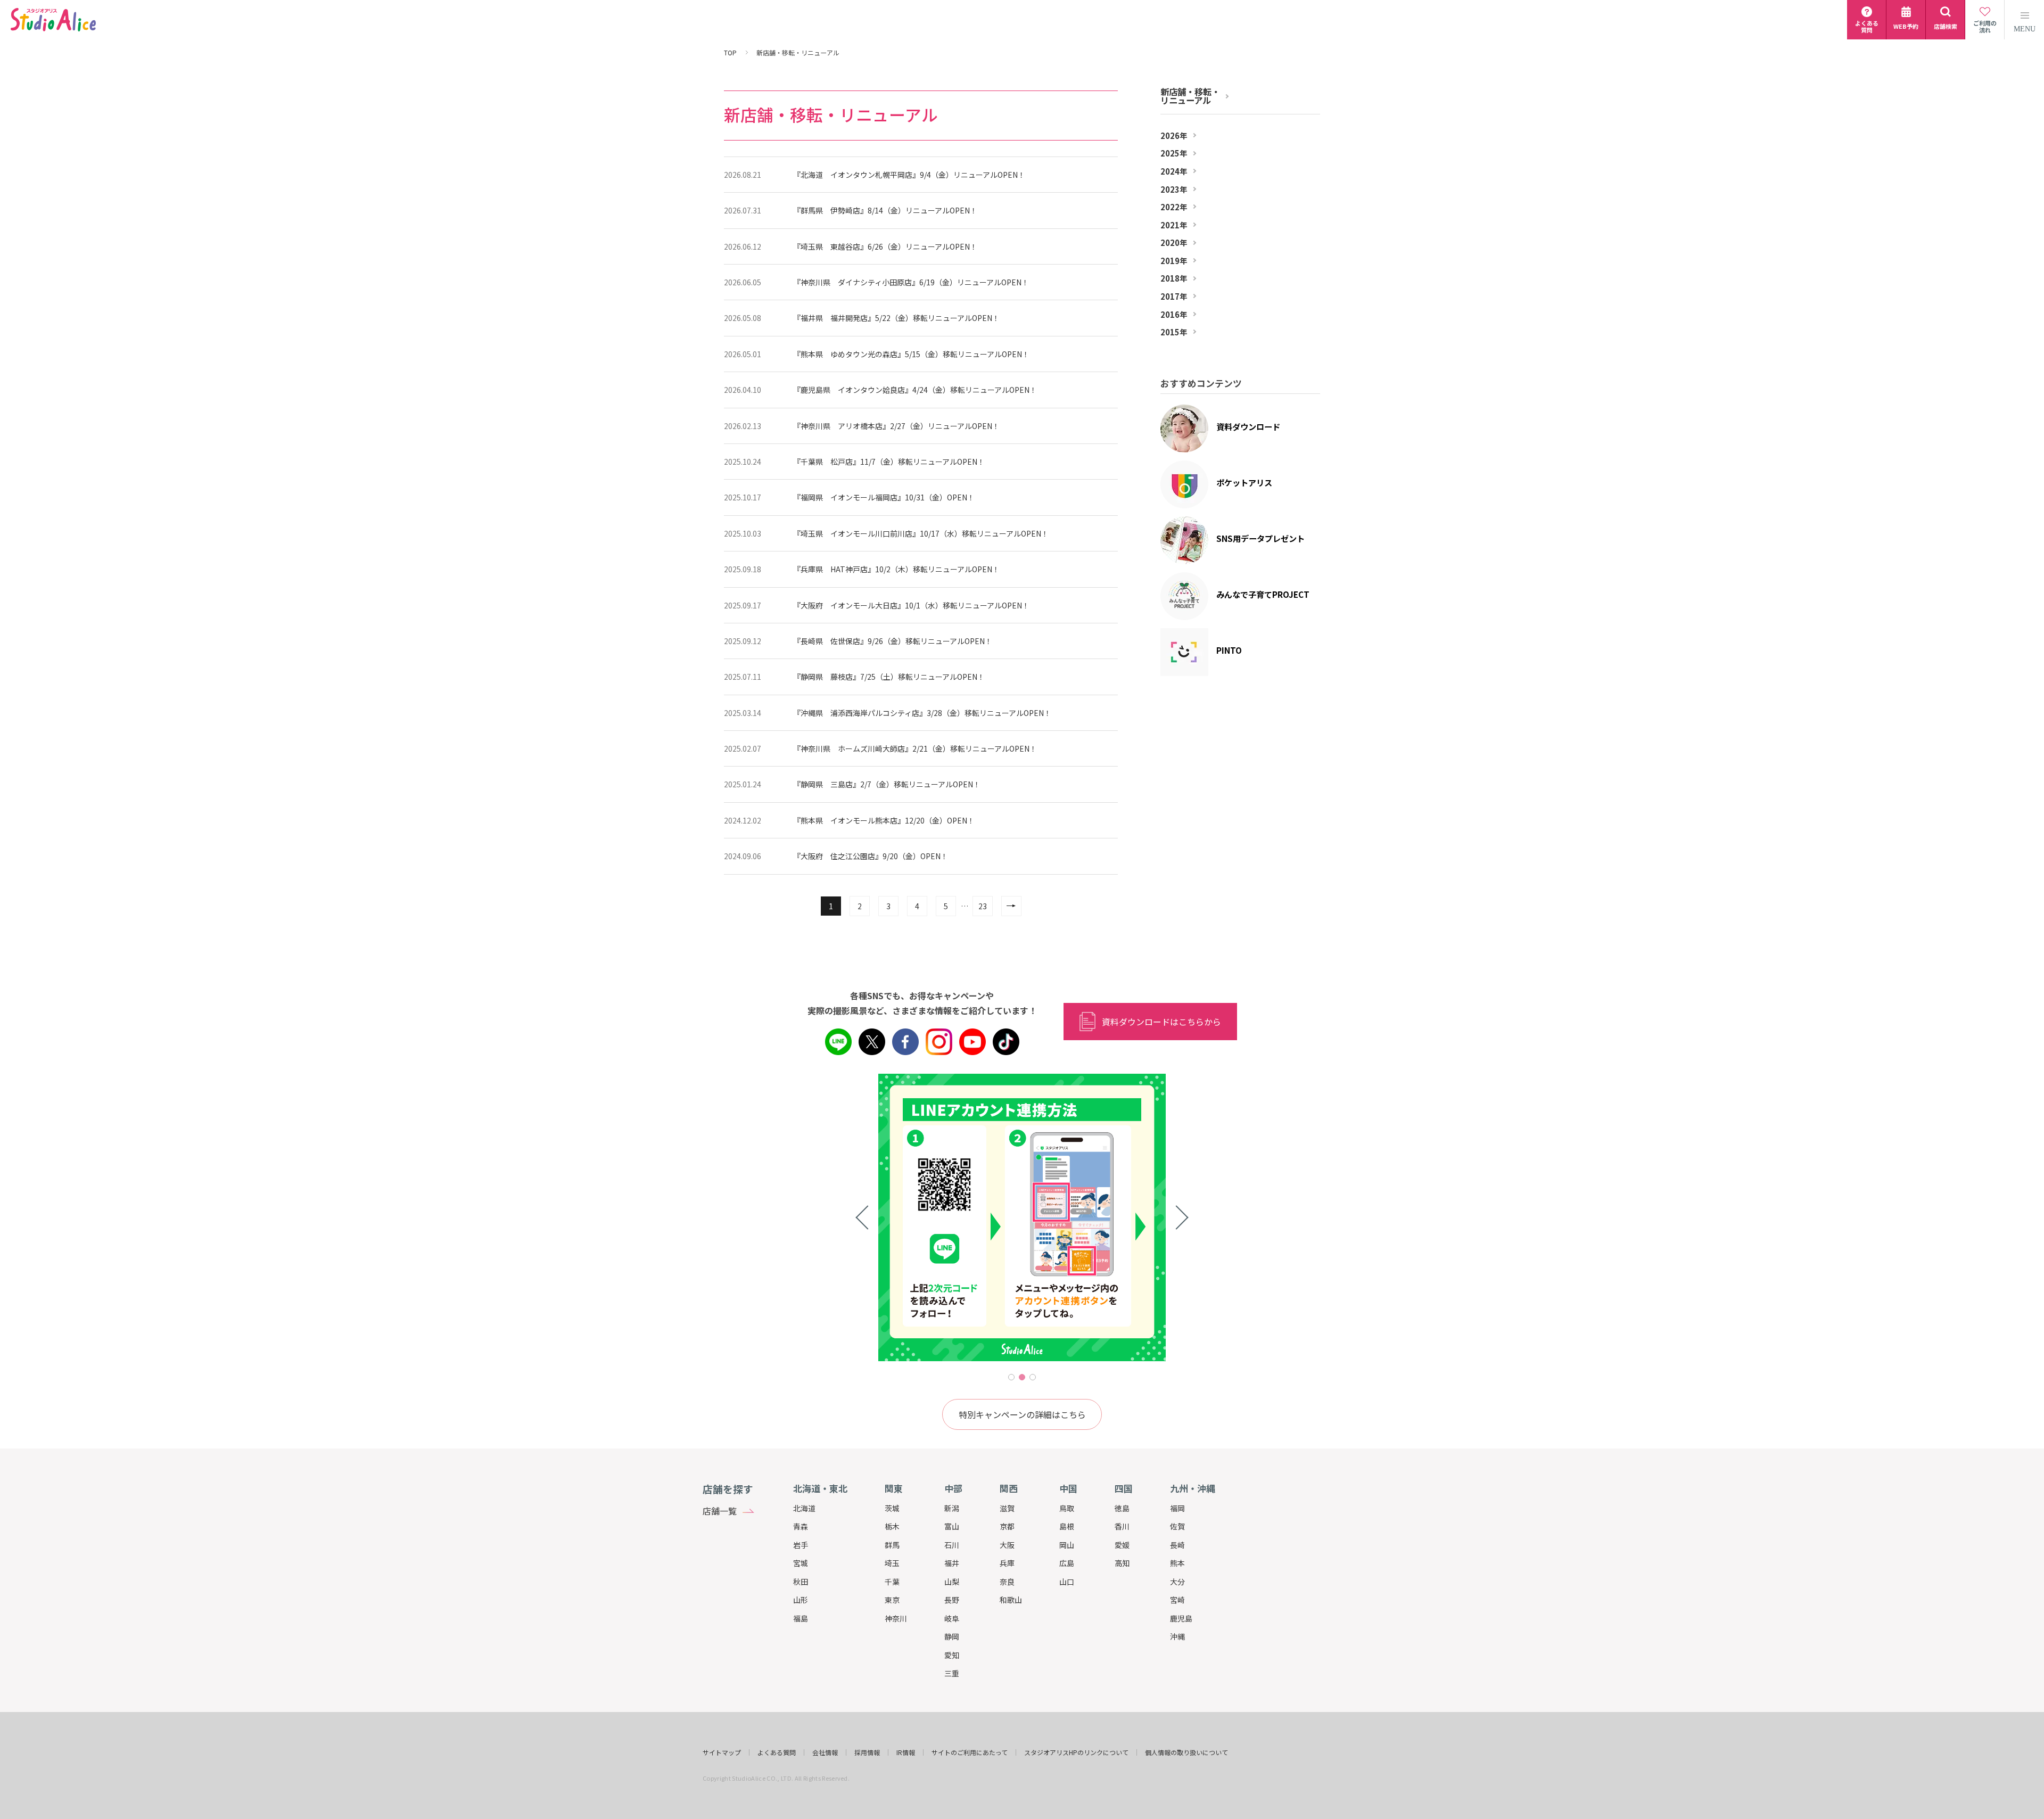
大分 (1177, 1582)
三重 (952, 1673)
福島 (801, 1618)
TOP (730, 53)
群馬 (892, 1545)
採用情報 (867, 1752)
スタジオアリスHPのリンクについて (1076, 1752)
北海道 (804, 1508)
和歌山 (1011, 1600)
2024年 (1174, 171)
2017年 (1174, 297)
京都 (1007, 1526)
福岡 (1177, 1508)
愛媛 (1122, 1545)
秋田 (801, 1582)
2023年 (1174, 190)
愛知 (952, 1655)
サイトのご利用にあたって (970, 1752)
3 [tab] (1033, 1377)
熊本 (1177, 1563)
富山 (952, 1526)
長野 (952, 1600)
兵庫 (1007, 1563)
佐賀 (1177, 1526)
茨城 (892, 1508)
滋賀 (1007, 1508)
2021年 (1174, 225)
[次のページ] (1011, 906)
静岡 (952, 1636)
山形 (801, 1600)
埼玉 (892, 1563)
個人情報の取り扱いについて (1186, 1752)
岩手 (801, 1545)
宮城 (801, 1563)
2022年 (1174, 207)
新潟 (952, 1508)
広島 (1067, 1563)
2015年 (1174, 332)
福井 (952, 1563)
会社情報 (825, 1752)
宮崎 (1177, 1600)
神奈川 (896, 1618)
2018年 (1174, 278)
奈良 (1007, 1582)
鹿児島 (1181, 1618)
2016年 (1174, 315)
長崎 (1177, 1545)
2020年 (1174, 243)
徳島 (1122, 1508)
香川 (1122, 1526)
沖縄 (1177, 1636)
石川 (952, 1545)
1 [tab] (1011, 1377)
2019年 (1174, 261)
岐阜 (952, 1618)
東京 (892, 1600)
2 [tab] (1022, 1377)
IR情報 (906, 1752)
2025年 (1174, 153)
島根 (1067, 1526)
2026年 (1174, 136)
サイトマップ (722, 1752)
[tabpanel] (959, 1217)
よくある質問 (777, 1752)
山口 (1067, 1582)
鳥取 (1067, 1508)
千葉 (892, 1582)
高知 (1122, 1563)
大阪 (1007, 1545)
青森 (801, 1526)
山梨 (952, 1582)
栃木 (892, 1526)
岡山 (1067, 1545)
